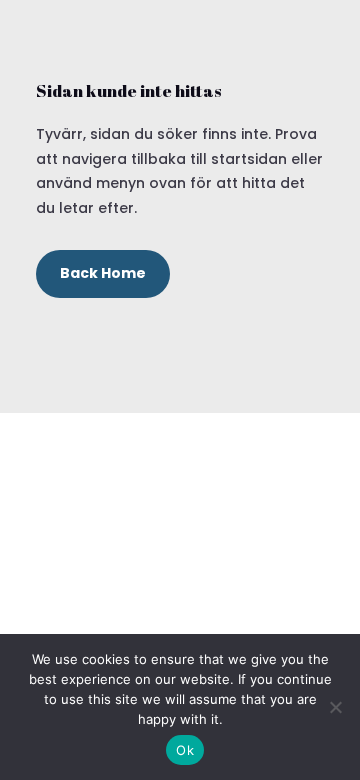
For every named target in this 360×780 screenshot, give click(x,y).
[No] (335, 707)
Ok (185, 750)
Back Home (103, 273)
